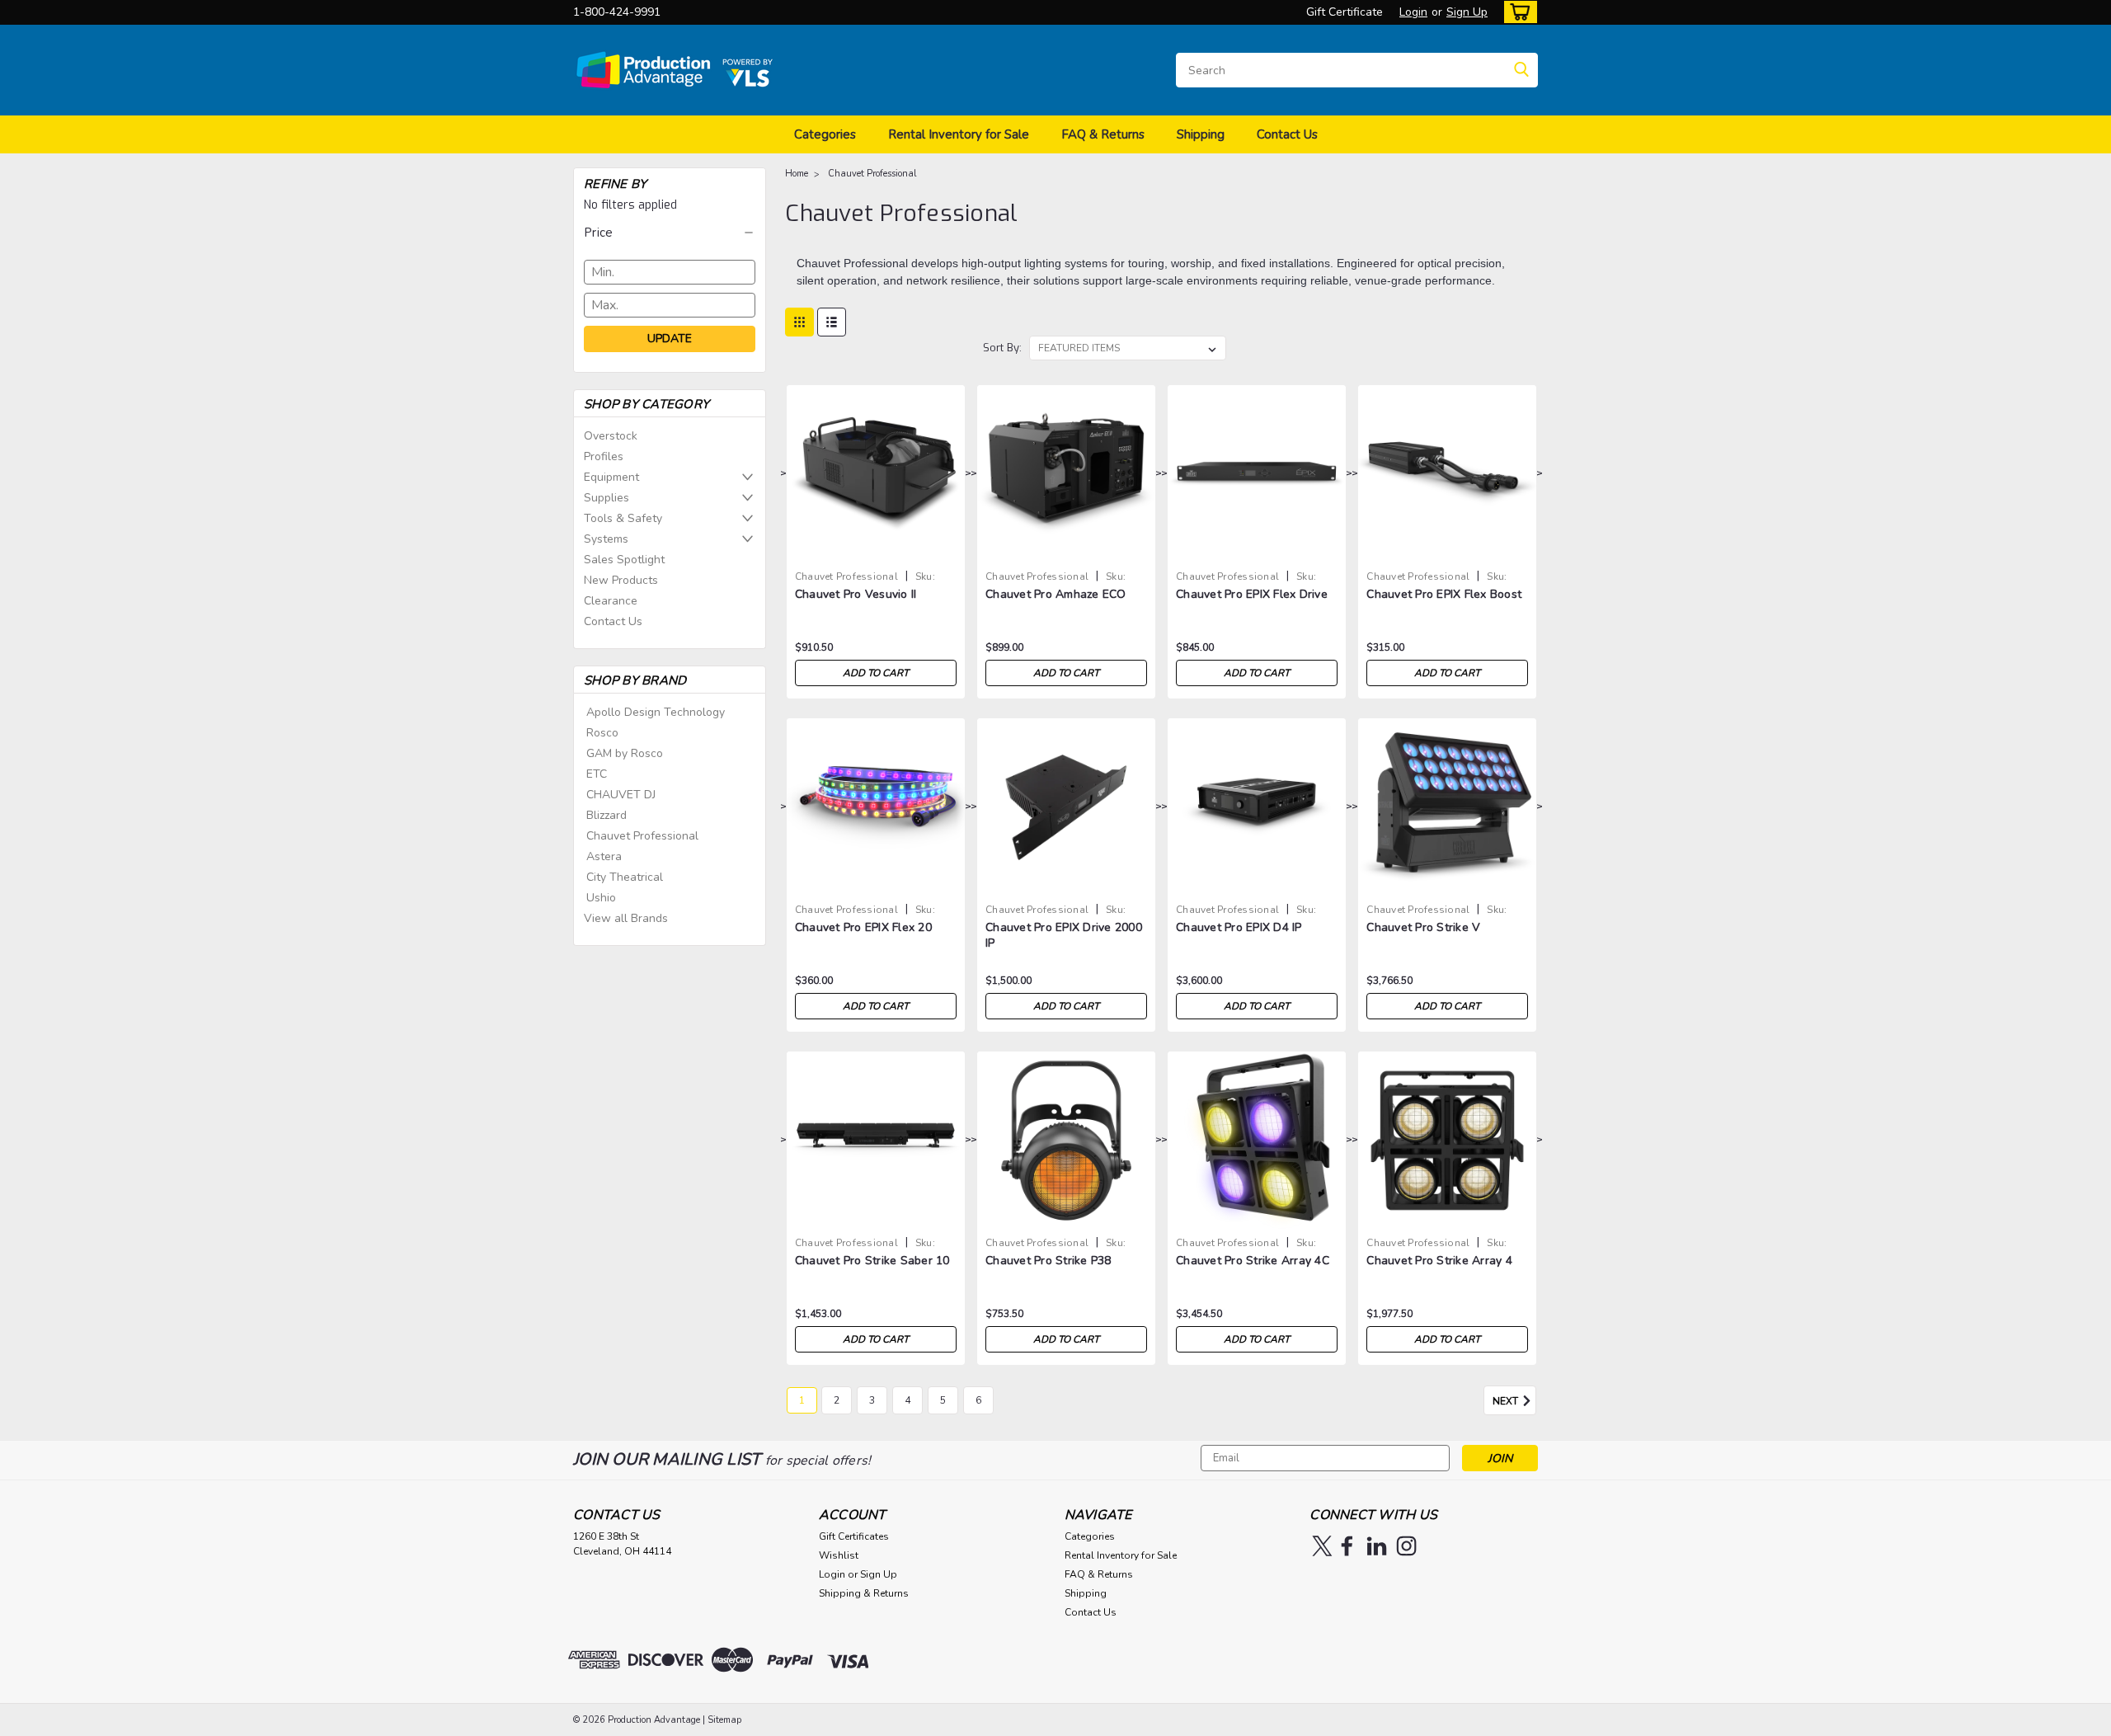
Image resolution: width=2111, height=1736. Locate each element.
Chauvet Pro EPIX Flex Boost (1444, 594)
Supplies (607, 498)
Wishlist (839, 1555)
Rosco (602, 733)
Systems (606, 539)
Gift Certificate (1345, 12)
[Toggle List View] (832, 322)
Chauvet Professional (642, 836)
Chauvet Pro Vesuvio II (856, 594)
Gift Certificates (854, 1536)
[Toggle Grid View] (799, 322)
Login (1413, 12)
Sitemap (724, 1720)
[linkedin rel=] (1377, 1546)
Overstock (611, 436)
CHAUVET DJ (621, 795)
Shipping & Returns (864, 1593)
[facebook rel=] (1347, 1546)
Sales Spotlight (624, 560)
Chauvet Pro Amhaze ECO (1056, 594)
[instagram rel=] (1406, 1546)
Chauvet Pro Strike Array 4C (1253, 1261)
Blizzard (607, 815)
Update (670, 339)
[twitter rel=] (1322, 1546)
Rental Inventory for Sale (959, 134)
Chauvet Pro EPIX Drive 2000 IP (1064, 935)
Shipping (1201, 134)
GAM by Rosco (625, 753)
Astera (604, 856)
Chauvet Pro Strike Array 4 (1439, 1261)
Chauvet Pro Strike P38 (1048, 1261)
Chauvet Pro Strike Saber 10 (872, 1261)
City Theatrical (625, 877)
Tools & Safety (623, 518)
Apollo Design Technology (656, 712)
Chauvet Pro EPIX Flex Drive (1252, 594)
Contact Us (1287, 134)
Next (1507, 1401)
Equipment (611, 477)
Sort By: (1002, 348)
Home (797, 174)
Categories (825, 134)
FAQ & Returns (1103, 134)
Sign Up (1467, 12)
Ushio (601, 898)
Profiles (604, 456)
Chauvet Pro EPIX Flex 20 (863, 927)
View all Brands (626, 918)
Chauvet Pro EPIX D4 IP (1239, 927)
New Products (621, 580)
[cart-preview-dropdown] (1517, 12)
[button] (670, 233)
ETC (597, 774)
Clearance (611, 601)
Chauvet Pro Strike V (1423, 927)
